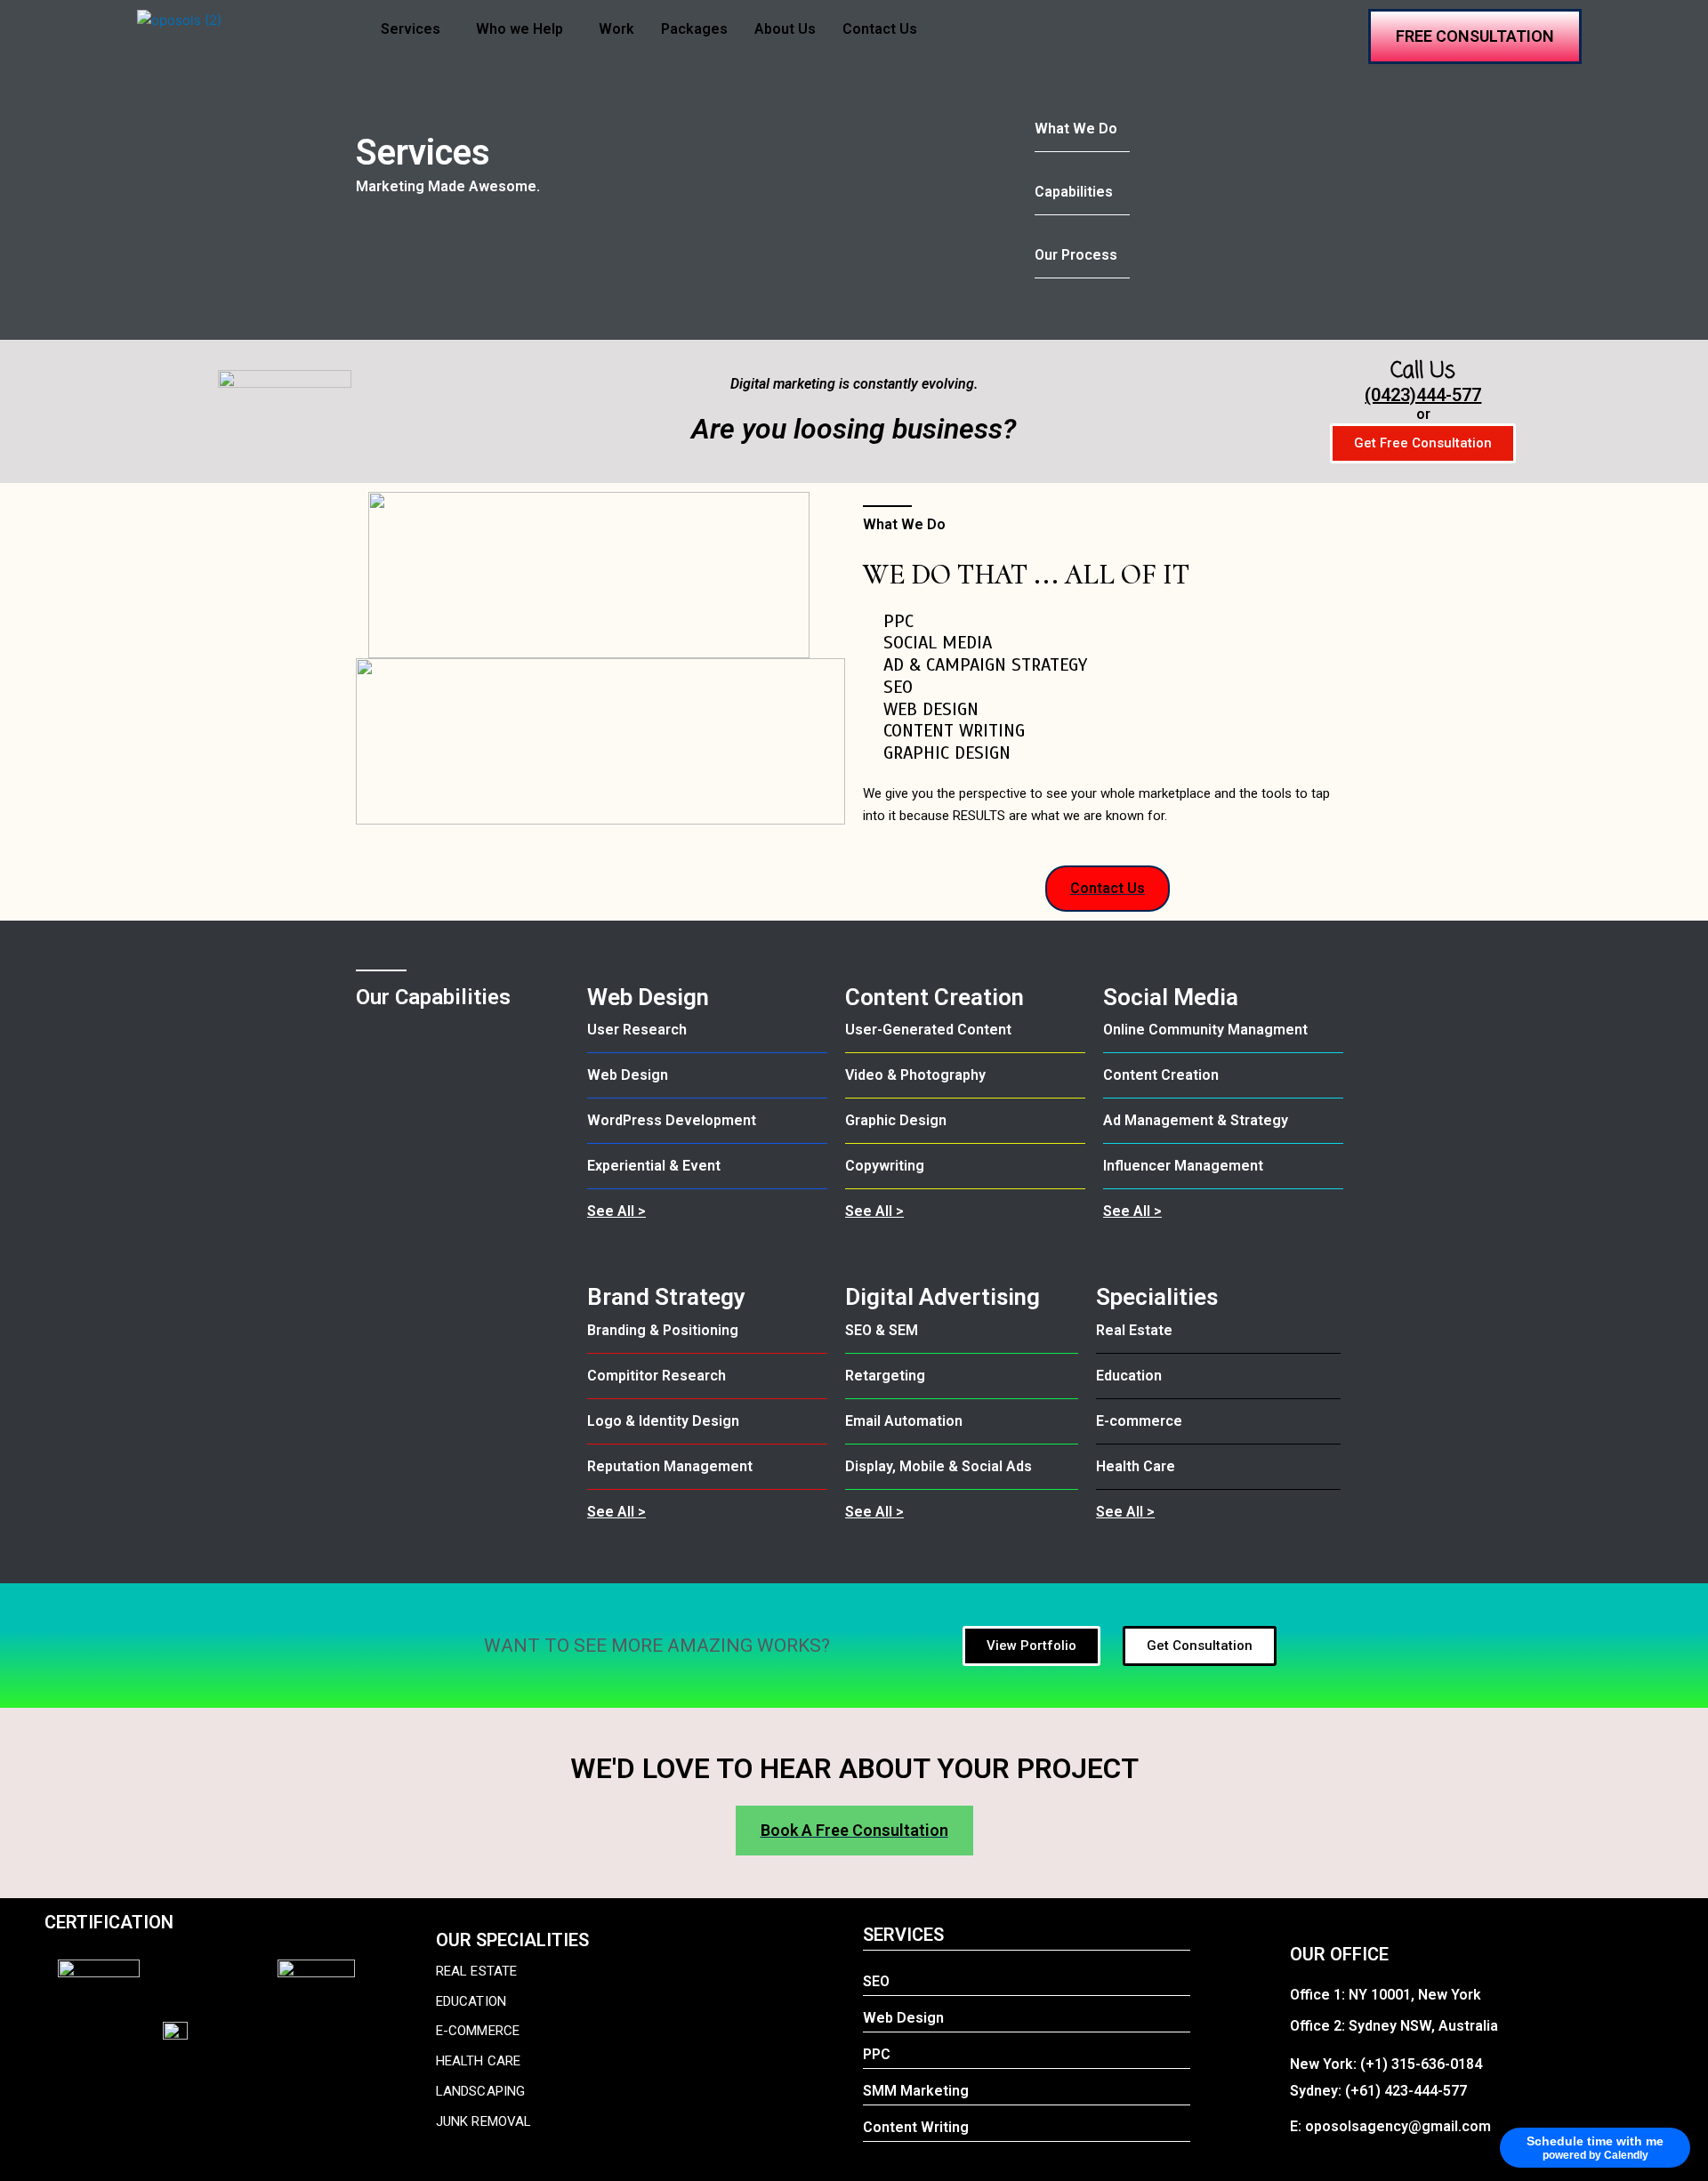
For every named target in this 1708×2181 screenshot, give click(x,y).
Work (616, 29)
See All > (616, 1211)
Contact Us (880, 29)
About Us (785, 29)
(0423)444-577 (1423, 395)
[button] (415, 29)
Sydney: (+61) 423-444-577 (1378, 2091)
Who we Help (520, 29)
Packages (694, 29)
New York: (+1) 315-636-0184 (1386, 2064)
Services (411, 29)
